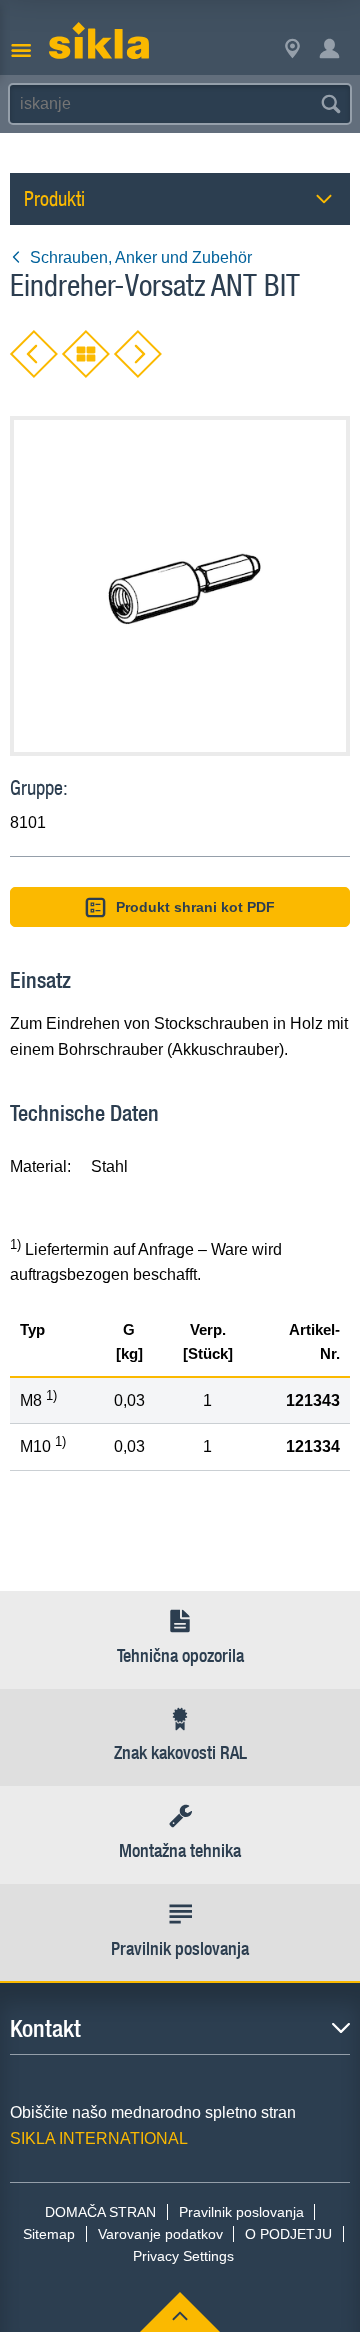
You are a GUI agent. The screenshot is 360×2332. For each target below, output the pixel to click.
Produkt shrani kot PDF (195, 907)
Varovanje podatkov (160, 2234)
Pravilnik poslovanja (241, 2212)
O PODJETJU (288, 2234)
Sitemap (49, 2234)
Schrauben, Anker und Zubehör (141, 257)
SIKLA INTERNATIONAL (99, 2138)
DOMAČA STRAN (100, 2212)
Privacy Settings (183, 2256)
